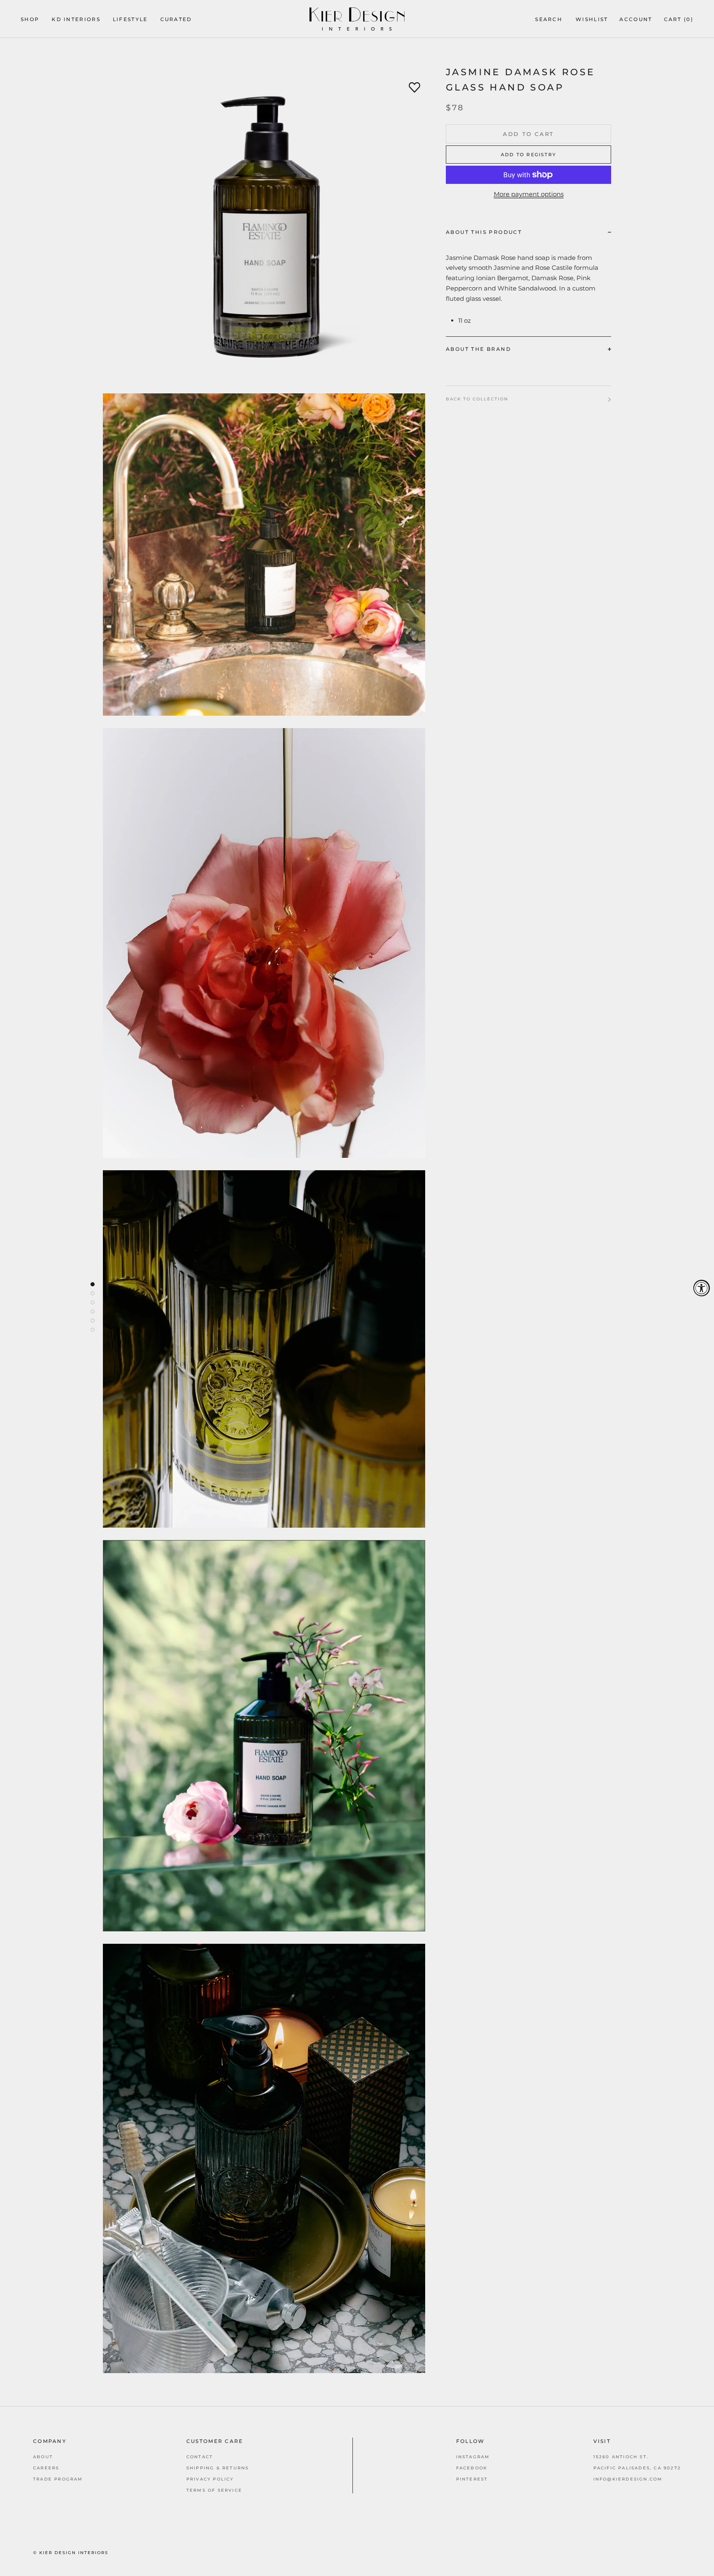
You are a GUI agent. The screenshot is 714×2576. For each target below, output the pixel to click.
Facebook (472, 2468)
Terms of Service (214, 2490)
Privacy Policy (210, 2479)
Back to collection (477, 399)
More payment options (529, 194)
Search (549, 19)
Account (636, 19)
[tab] (528, 232)
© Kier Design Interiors (71, 2553)
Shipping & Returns (218, 2468)
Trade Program (58, 2479)
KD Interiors (76, 19)
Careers (46, 2468)
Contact (200, 2457)
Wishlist (592, 19)
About (43, 2457)
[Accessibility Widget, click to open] (702, 1288)
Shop (30, 19)
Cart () (679, 19)
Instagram (473, 2457)
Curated (176, 19)
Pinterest (472, 2479)
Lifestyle (130, 19)
